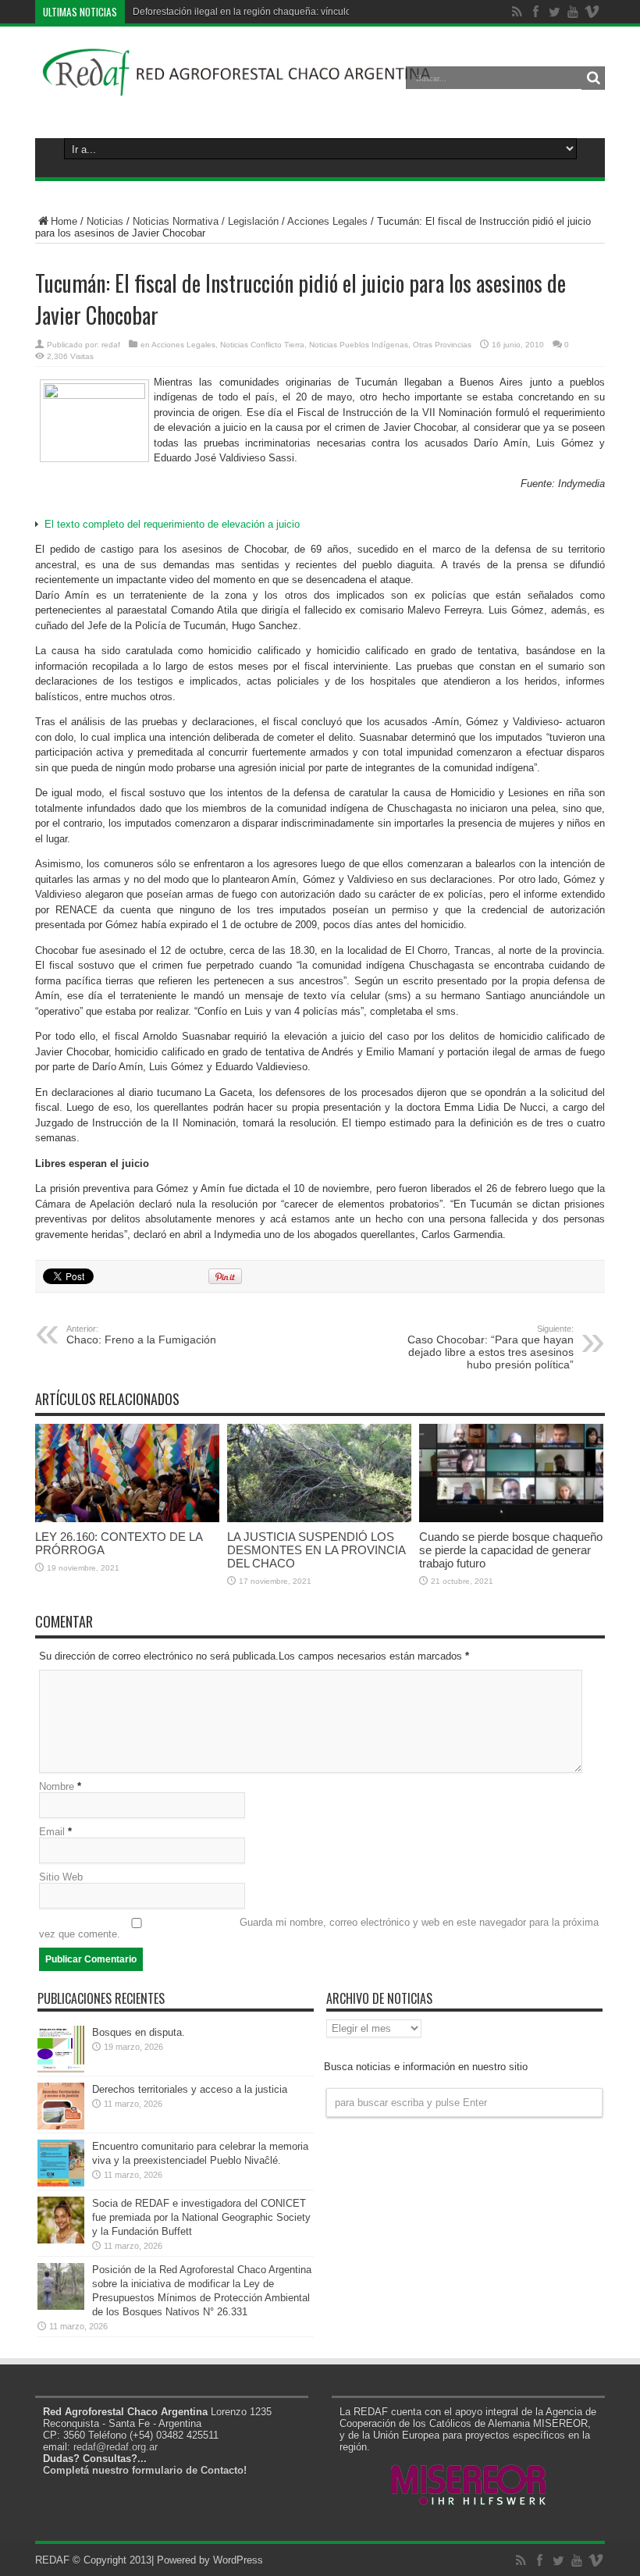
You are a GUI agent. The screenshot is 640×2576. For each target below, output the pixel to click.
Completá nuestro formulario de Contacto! (145, 2470)
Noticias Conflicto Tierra (262, 345)
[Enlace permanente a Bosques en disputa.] (61, 2069)
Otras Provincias (442, 345)
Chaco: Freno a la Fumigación (141, 1335)
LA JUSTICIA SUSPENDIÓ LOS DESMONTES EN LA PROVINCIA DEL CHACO (316, 1550)
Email (52, 1832)
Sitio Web (61, 1877)
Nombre (57, 1786)
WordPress (238, 2560)
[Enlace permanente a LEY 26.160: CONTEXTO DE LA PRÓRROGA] (127, 1519)
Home (64, 221)
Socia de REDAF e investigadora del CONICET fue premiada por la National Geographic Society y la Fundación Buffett (201, 2217)
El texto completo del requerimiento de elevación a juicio (172, 524)
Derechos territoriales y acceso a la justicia (190, 2089)
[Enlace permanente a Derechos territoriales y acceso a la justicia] (61, 2126)
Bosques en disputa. (139, 2032)
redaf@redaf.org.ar (116, 2447)
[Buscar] (593, 78)
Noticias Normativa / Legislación (206, 221)
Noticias (105, 221)
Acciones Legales (327, 221)
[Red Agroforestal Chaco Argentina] (237, 89)
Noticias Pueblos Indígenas (359, 345)
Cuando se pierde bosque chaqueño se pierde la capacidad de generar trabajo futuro (511, 1550)
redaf (111, 345)
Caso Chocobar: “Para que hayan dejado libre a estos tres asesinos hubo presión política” (491, 1347)
